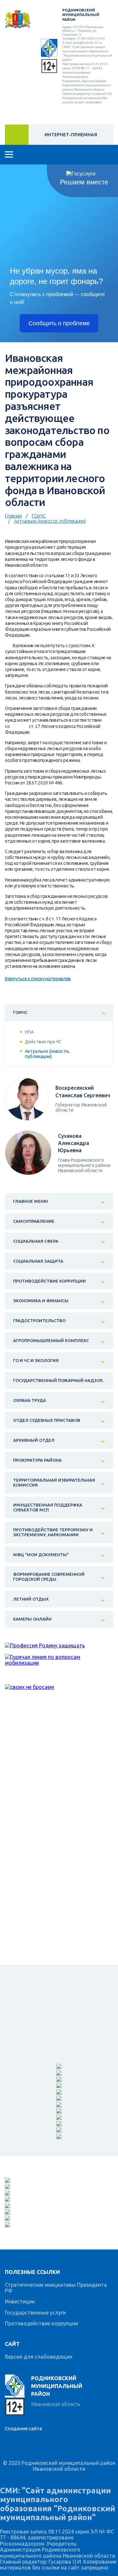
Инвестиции (20, 2301)
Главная (13, 516)
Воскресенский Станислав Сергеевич (83, 1091)
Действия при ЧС (43, 1042)
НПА (29, 1032)
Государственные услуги (35, 2313)
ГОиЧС (39, 516)
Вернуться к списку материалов (38, 979)
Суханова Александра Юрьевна (74, 1143)
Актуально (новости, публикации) (50, 521)
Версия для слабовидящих (39, 2357)
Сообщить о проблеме (59, 323)
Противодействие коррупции (41, 2323)
